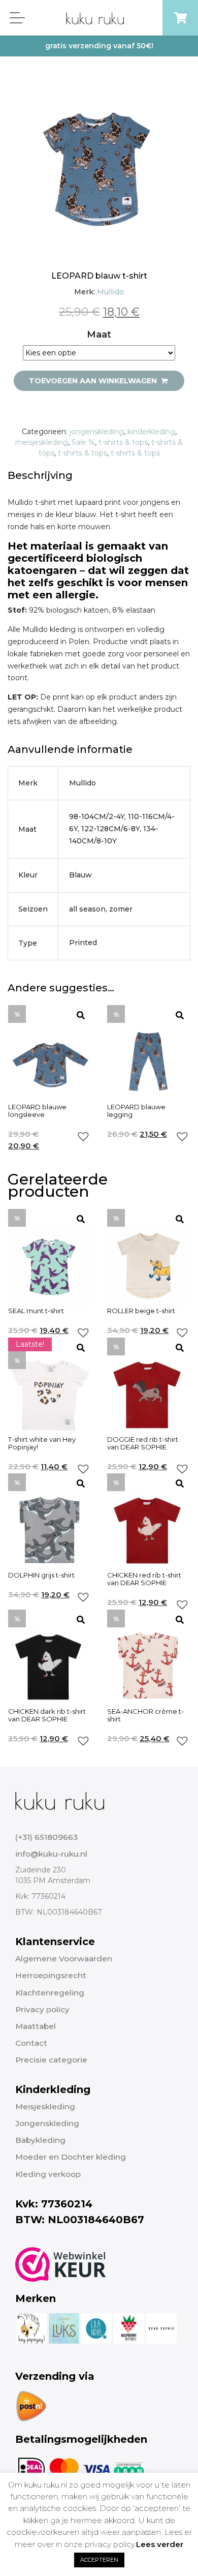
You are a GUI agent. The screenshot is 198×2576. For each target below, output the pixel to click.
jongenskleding (97, 432)
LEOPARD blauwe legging (136, 1111)
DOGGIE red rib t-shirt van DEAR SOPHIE (143, 1443)
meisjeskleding (42, 442)
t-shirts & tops (123, 442)
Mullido (110, 292)
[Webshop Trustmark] (61, 2264)
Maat (99, 335)
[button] (83, 1136)
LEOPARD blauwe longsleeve (37, 1111)
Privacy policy (42, 2009)
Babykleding (40, 2140)
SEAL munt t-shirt (36, 1311)
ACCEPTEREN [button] (99, 2560)
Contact (31, 2043)
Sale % (83, 442)
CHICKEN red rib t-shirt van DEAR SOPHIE (144, 1579)
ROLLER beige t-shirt (141, 1311)
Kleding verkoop (48, 2174)
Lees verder (160, 2544)
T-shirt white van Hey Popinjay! (42, 1443)
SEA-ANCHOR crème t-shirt (145, 1715)
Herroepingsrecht (51, 1975)
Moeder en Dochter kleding (71, 2157)
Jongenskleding (47, 2123)
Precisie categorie (51, 2060)
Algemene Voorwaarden (64, 1959)
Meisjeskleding (45, 2107)
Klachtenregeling (50, 1993)
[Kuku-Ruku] (60, 1800)
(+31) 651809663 (46, 1837)
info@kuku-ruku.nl (51, 1854)
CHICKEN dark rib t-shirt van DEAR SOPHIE (47, 1715)
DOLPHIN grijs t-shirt (41, 1575)
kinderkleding (151, 432)
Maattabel (36, 2026)
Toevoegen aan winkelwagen (94, 381)
